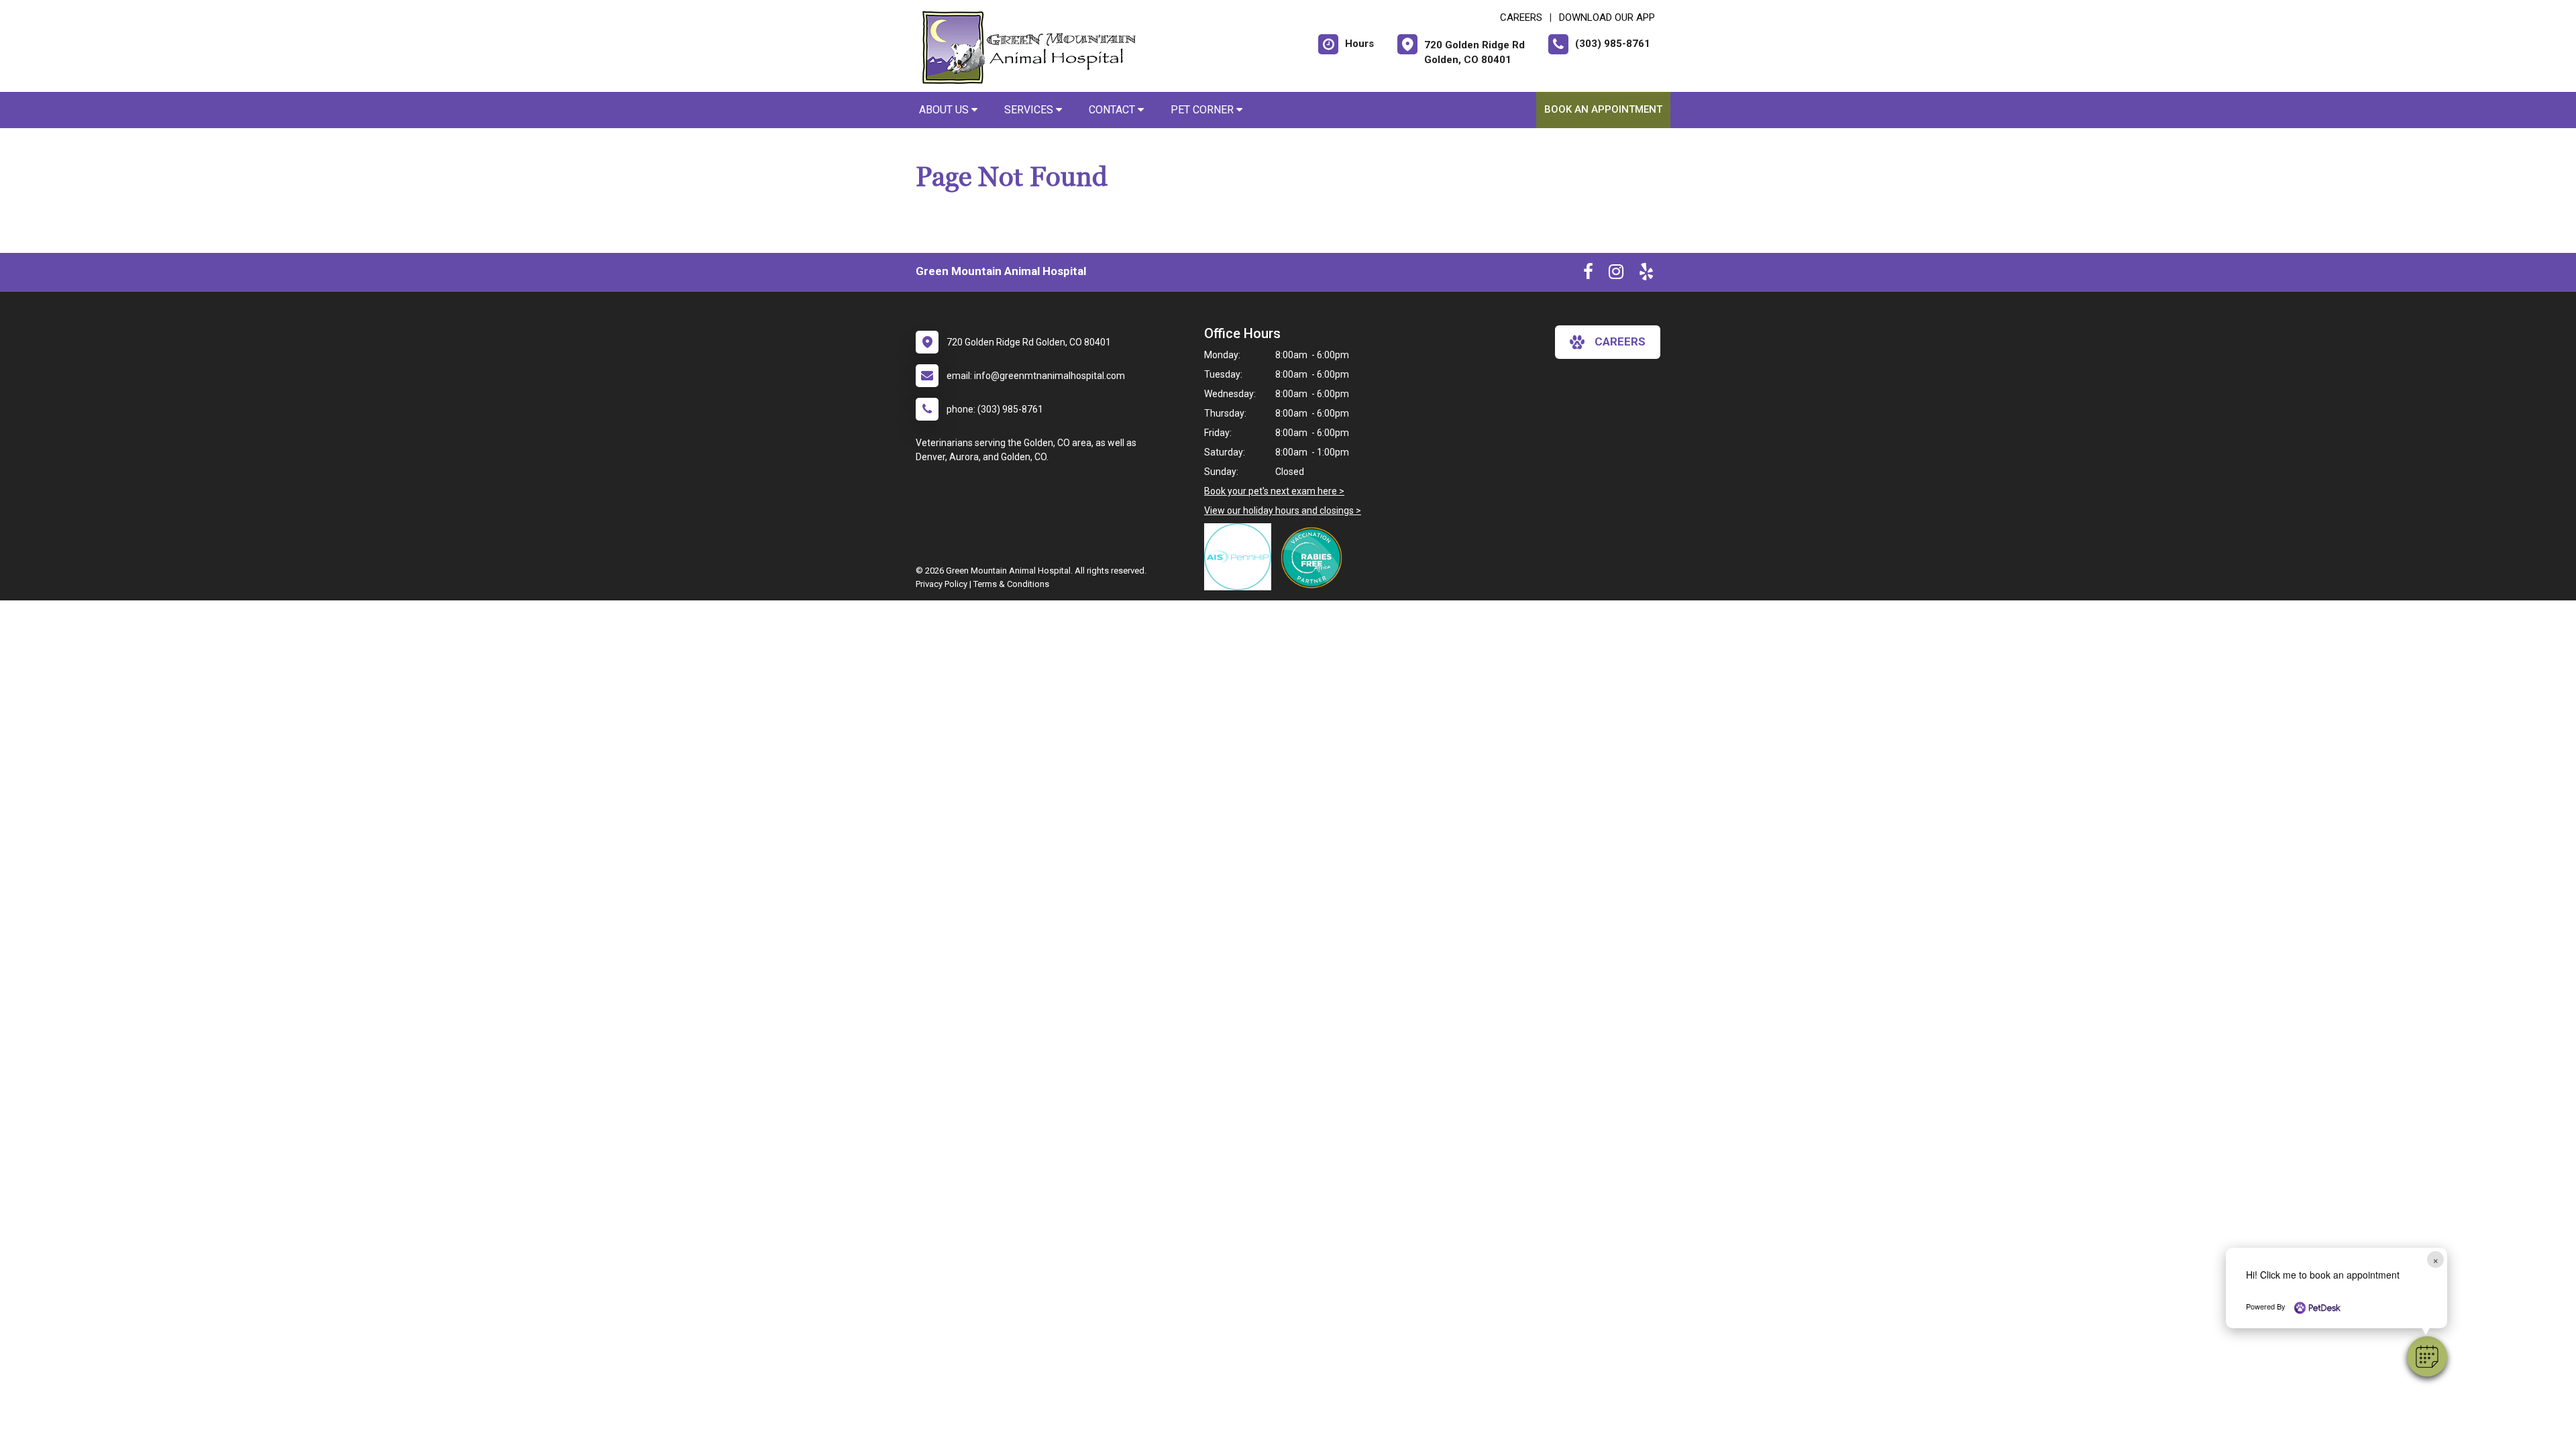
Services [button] (1030, 110)
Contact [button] (1113, 110)
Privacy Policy (942, 584)
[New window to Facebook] (1588, 274)
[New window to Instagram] (1616, 274)
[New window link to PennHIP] (1241, 557)
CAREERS (1521, 17)
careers (1620, 341)
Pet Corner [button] (1203, 110)
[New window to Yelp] (1646, 274)
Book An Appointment (1603, 109)
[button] (2427, 1356)
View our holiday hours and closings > (1283, 511)
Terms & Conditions (1011, 584)
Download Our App (1607, 17)
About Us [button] (945, 110)
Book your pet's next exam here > (1274, 491)
